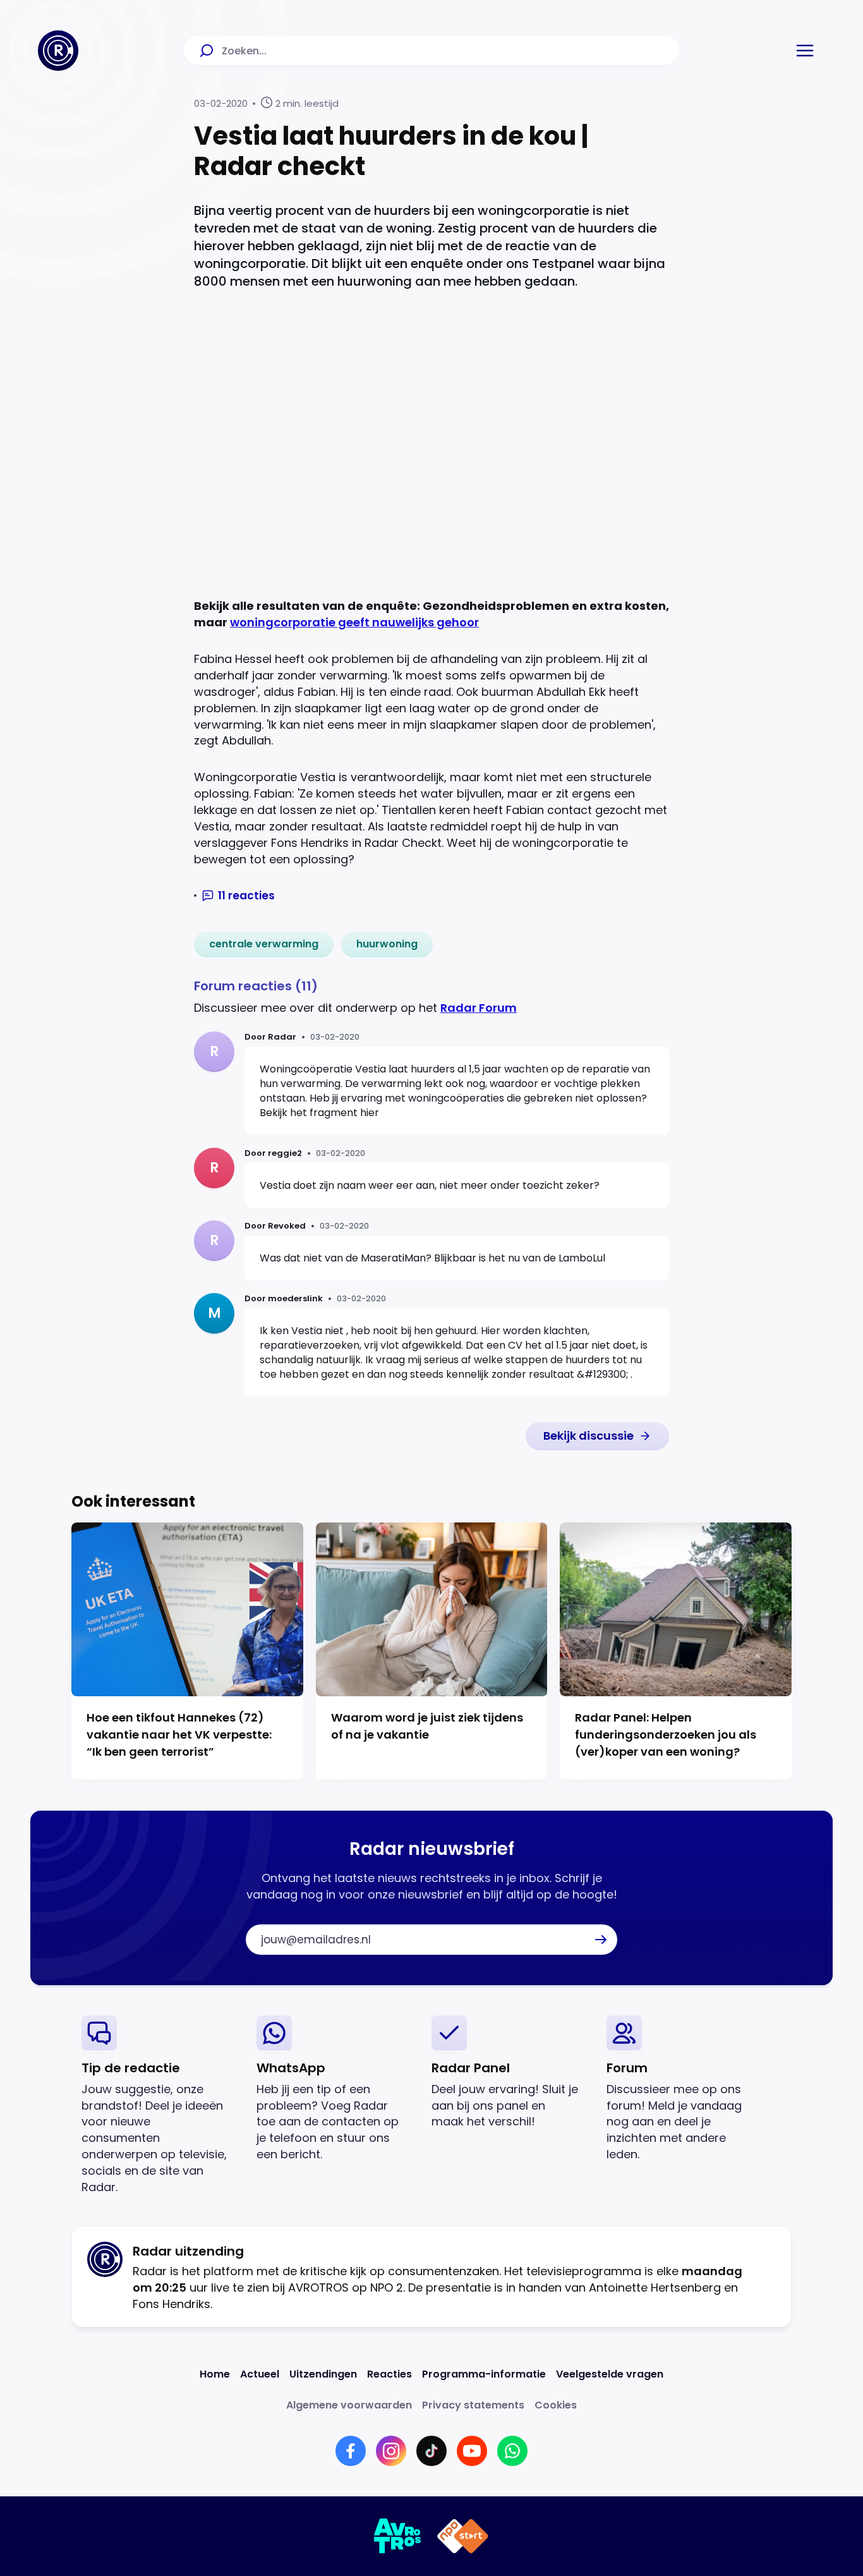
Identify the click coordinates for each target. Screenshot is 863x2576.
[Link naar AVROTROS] (398, 2536)
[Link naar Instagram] (391, 2451)
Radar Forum (479, 1008)
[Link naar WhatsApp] (512, 2451)
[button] (805, 51)
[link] (264, 944)
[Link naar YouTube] (472, 2451)
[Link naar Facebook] (351, 2451)
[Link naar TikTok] (431, 2451)
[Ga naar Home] (58, 51)
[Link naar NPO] (463, 2536)
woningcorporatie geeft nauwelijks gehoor (354, 622)
